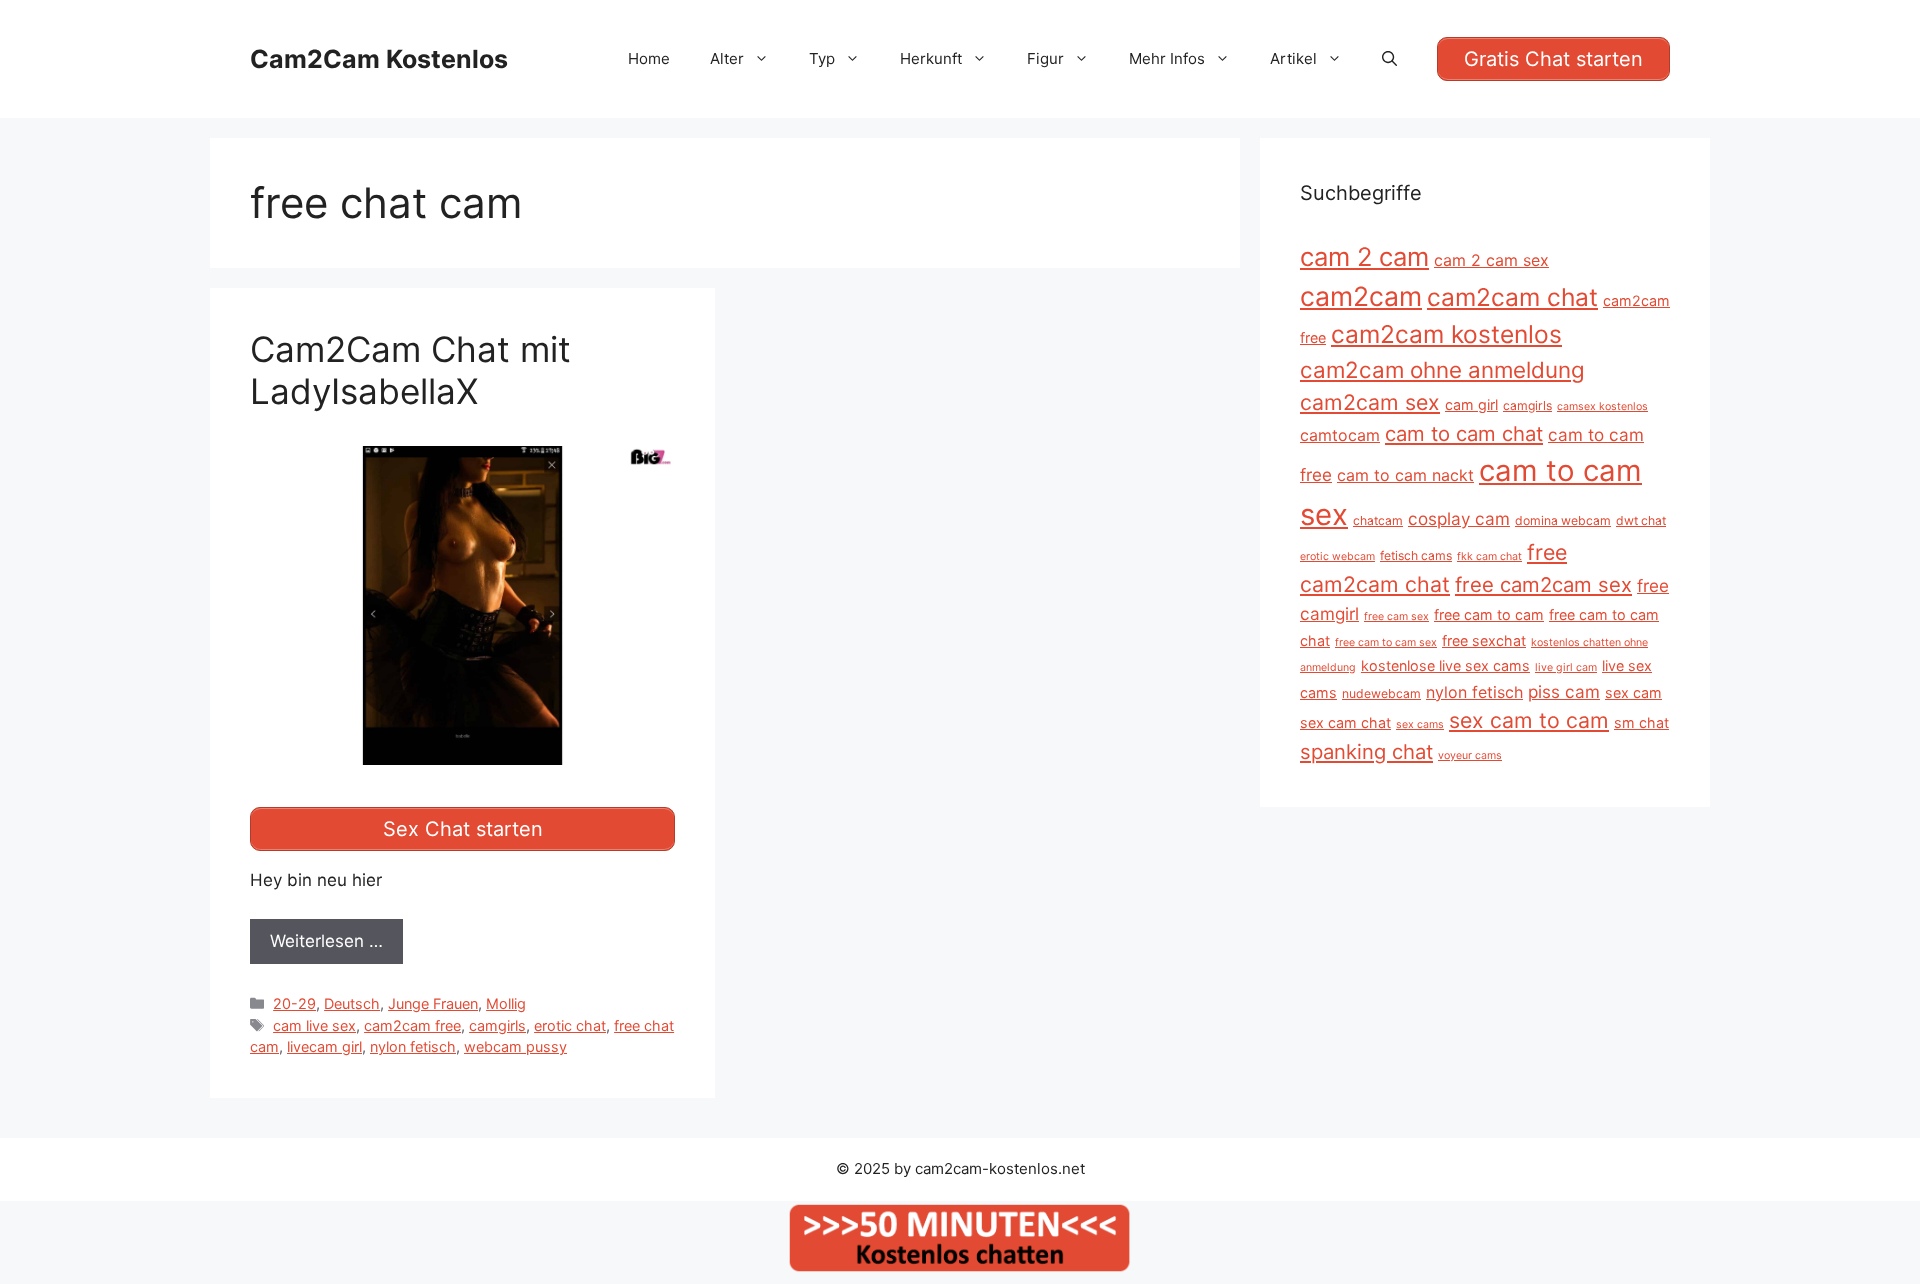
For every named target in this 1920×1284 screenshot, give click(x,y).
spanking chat (1366, 751)
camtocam (1340, 435)
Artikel (1293, 58)
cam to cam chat (1464, 433)
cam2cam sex (1370, 402)
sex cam (1633, 692)
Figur (1045, 58)
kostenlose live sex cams (1445, 665)
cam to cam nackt (1405, 475)
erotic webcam (1337, 556)
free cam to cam (1489, 614)
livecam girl (324, 1046)
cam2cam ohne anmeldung (1442, 369)
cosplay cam (1459, 518)
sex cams (1420, 724)
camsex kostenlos (1602, 406)
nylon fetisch (413, 1046)
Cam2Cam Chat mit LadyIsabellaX (410, 370)
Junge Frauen (433, 1003)
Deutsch (352, 1003)
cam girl (1471, 404)
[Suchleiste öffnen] (1389, 59)
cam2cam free (412, 1025)
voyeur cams (1470, 755)
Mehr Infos (1167, 58)
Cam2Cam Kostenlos (379, 59)
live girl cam (1566, 667)
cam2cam (1361, 296)
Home (649, 58)
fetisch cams (1416, 555)
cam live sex (314, 1025)
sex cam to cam (1529, 720)
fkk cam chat (1489, 556)
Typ (822, 58)
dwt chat (1641, 520)
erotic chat (570, 1025)
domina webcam (1563, 520)
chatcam (1378, 520)
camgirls (497, 1025)
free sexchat (1484, 640)
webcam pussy (515, 1046)
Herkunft (931, 58)
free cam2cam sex (1543, 584)
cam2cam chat (1512, 297)
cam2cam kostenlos (1446, 334)
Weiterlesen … (326, 941)
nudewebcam (1381, 693)
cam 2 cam (1364, 256)
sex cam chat (1345, 722)
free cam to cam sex (1386, 642)
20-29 (294, 1003)
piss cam (1564, 691)
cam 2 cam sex (1491, 260)
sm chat (1641, 722)
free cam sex (1396, 616)
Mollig (506, 1003)
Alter (727, 58)
